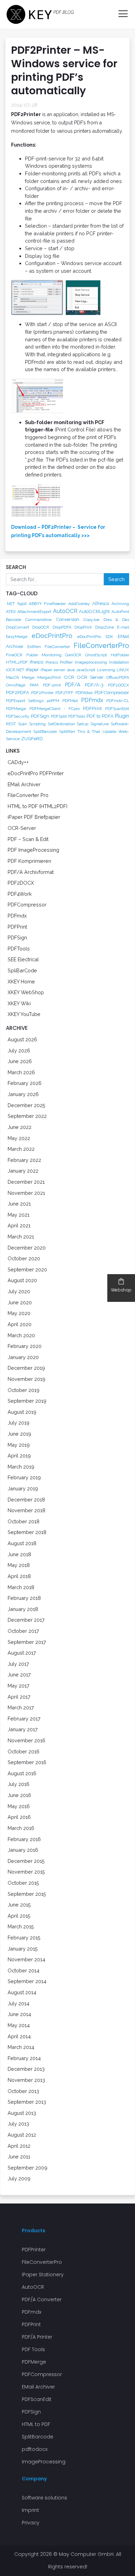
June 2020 (20, 1302)
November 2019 (26, 1379)
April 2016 (19, 1817)
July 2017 (18, 1664)
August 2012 (22, 2135)
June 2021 (19, 1204)
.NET (10, 604)
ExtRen (34, 647)
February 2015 (24, 1938)
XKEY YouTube (24, 1014)
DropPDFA (62, 627)
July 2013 (18, 2124)
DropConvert (17, 627)
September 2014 (27, 1981)
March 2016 (21, 1828)
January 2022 (23, 1171)
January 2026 (23, 1094)
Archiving (120, 604)
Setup (83, 724)
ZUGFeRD (32, 738)
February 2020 (25, 1346)
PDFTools (77, 716)
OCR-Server (22, 828)
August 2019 (22, 1412)
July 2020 (19, 1291)
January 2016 (23, 1850)
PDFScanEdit (117, 709)
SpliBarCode (22, 970)
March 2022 (21, 1149)
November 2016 (26, 1740)
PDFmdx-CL (118, 701)
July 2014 (19, 2003)
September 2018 (27, 1532)
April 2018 (19, 1576)
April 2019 (19, 1456)
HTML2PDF (17, 662)
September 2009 (28, 2168)
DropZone (105, 627)
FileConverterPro (101, 646)
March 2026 (21, 1072)
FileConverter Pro (28, 795)
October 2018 (24, 1521)
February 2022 (24, 1160)
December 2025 (26, 1105)
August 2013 (22, 2113)
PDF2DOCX (119, 685)
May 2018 (19, 1565)
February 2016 (24, 1839)
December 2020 (27, 1248)
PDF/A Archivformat (31, 872)
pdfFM (53, 701)
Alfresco (101, 603)
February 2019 (24, 1477)
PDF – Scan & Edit (28, 839)
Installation (119, 662)
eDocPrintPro (52, 636)
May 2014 (19, 2025)
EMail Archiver (24, 784)
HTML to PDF (36, 2424)
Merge (28, 677)
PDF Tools (33, 2349)
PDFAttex (84, 693)
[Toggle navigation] (120, 14)
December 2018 (26, 1500)
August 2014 (22, 1992)
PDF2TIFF (64, 693)
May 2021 (19, 1215)
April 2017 (19, 1697)
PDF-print (52, 685)
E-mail (123, 627)
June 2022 (20, 1127)
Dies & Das (116, 620)
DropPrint (83, 627)
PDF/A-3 (94, 685)
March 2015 (21, 1926)
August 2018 (22, 1543)
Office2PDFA (118, 677)
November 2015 (26, 1872)
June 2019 (19, 1434)
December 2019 (26, 1368)
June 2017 (19, 1675)
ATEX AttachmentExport (29, 612)
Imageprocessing (91, 662)
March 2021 (21, 1237)
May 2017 (19, 1686)
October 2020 (24, 1258)
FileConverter (57, 647)
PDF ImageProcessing (33, 850)
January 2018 (23, 1609)
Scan (22, 724)
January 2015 (23, 1949)
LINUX (123, 670)
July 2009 (19, 2178)
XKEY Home (21, 982)
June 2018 (19, 1554)
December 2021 (26, 1182)
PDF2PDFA (17, 692)
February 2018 (24, 1598)
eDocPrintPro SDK (95, 637)
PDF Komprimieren (29, 861)
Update (109, 731)
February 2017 (24, 1719)
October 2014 (24, 1970)
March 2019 (21, 1467)
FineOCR (14, 655)
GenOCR (73, 655)
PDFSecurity (18, 716)
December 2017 (26, 1620)
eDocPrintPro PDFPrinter (36, 773)
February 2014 (24, 2058)
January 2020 (23, 1357)
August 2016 (22, 1773)
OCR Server (90, 677)
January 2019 (23, 1488)
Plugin (122, 716)
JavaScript (86, 670)
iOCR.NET (15, 670)
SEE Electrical (23, 959)
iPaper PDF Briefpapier (34, 817)
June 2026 (20, 1061)
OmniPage (16, 685)
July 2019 (19, 1423)
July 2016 (19, 1784)
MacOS (12, 677)
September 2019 (27, 1401)
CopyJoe (91, 620)
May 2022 (19, 1138)
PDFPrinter (34, 2250)
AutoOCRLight (94, 611)
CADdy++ (18, 762)
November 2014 (26, 1959)
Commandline (38, 620)
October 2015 (23, 1883)
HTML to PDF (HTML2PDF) (38, 806)
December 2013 (26, 2069)
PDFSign (40, 716)
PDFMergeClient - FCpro (55, 709)
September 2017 (27, 1642)
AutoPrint (120, 612)
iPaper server (53, 670)
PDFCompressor (112, 692)
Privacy (31, 2523)
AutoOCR (65, 611)
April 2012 (19, 2146)
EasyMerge (17, 637)
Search (116, 579)
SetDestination (61, 724)
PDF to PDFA (100, 716)
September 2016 (27, 1762)
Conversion (67, 619)
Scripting (37, 724)
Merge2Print (49, 677)
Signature (100, 724)
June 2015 (19, 1905)
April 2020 (20, 1324)
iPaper (32, 669)
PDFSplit (59, 716)
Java (71, 670)
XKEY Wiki (19, 1003)
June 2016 (19, 1795)
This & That (89, 731)
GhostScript (96, 655)
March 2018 (21, 1587)
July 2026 (19, 1050)
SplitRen (67, 731)
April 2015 (19, 1916)
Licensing (106, 670)
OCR (69, 677)
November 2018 (26, 1510)
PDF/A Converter (42, 2299)
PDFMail (70, 701)
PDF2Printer (42, 693)
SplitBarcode (45, 731)
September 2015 (27, 1894)
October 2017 (23, 1631)
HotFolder (120, 655)
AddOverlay (79, 604)
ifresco (37, 662)
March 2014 (21, 2047)
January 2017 (23, 1729)
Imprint (30, 2510)
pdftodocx (35, 2449)
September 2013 (27, 2102)
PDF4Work (20, 894)
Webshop (121, 1290)
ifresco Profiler (59, 662)
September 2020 (27, 1269)
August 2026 (22, 1039)
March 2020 (21, 1335)
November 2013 (26, 2080)
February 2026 (25, 1083)
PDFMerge (16, 709)
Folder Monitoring (44, 655)
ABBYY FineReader (47, 604)
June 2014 (19, 2014)
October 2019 (24, 1390)
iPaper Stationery (43, 2275)
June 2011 (19, 2157)
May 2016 (19, 1806)
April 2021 (19, 1225)
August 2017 (22, 1653)
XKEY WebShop (26, 992)
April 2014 (19, 2036)
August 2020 (22, 1280)
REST (11, 724)
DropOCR (41, 627)
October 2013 (23, 2091)
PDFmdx (92, 700)
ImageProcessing (44, 2462)
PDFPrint (92, 708)
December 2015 (26, 1861)
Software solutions (44, 2498)
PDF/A (73, 685)
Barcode (13, 620)
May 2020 (19, 1313)
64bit (22, 604)
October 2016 (24, 1751)
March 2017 (21, 1707)
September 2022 (27, 1116)
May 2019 (19, 1445)
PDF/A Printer (37, 2337)
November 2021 (26, 1193)
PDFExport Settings (25, 701)
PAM (34, 685)
